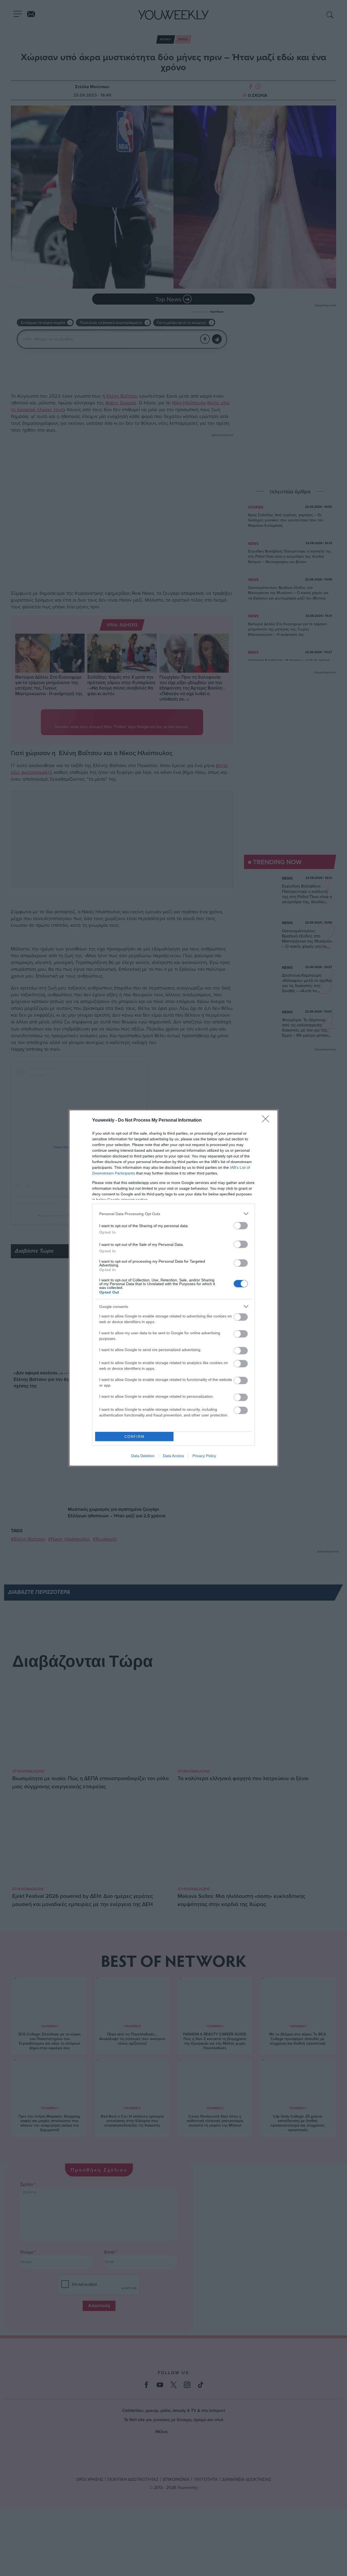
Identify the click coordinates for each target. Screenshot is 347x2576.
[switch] (241, 1226)
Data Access (173, 1456)
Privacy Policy (204, 1456)
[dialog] (173, 1288)
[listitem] (173, 1214)
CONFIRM (134, 1437)
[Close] (267, 1121)
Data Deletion (143, 1456)
